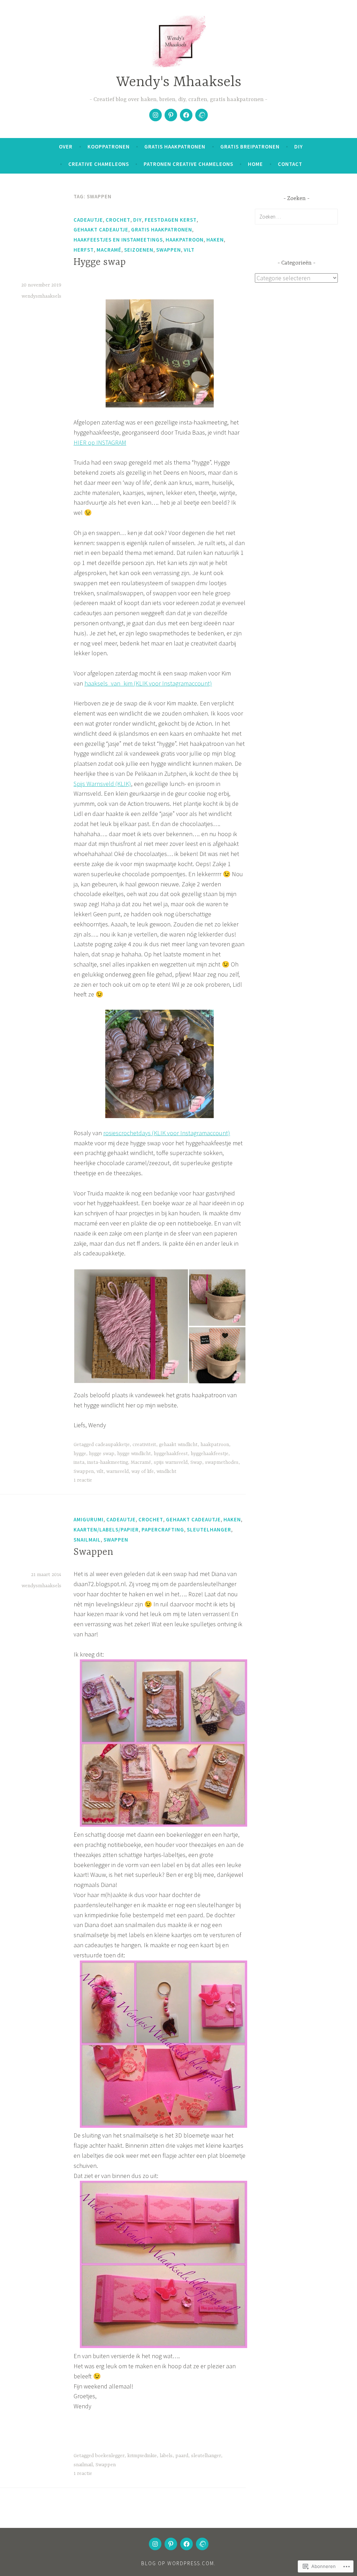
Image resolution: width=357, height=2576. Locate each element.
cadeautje (88, 220)
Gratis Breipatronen (250, 147)
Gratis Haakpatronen (175, 147)
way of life (143, 1472)
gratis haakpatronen (162, 230)
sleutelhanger (209, 1530)
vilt (189, 250)
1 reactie (83, 1480)
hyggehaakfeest (171, 1454)
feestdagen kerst (171, 220)
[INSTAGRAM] (155, 2544)
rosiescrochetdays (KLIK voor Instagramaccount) (167, 1133)
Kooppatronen (109, 147)
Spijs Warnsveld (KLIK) (102, 784)
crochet (118, 220)
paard (182, 2456)
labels (166, 2456)
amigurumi (89, 1519)
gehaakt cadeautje (101, 230)
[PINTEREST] (171, 2544)
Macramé (109, 250)
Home (255, 164)
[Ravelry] (202, 115)
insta (79, 1462)
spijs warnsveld (171, 1462)
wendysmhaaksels (41, 296)
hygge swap (102, 1454)
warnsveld (117, 1472)
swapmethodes (222, 1462)
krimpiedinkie (142, 2456)
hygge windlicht (134, 1454)
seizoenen (139, 250)
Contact (290, 164)
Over (66, 147)
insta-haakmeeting (108, 1462)
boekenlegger (110, 2456)
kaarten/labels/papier (106, 1530)
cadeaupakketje (112, 1445)
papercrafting (163, 1530)
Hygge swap (100, 262)
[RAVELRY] (202, 2544)
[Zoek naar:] (296, 216)
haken (215, 240)
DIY (299, 147)
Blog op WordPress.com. (178, 2563)
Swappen (169, 250)
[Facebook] (186, 115)
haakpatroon (185, 240)
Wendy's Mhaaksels (179, 82)
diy (138, 220)
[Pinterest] (171, 115)
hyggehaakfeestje (210, 1454)
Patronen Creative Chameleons (188, 164)
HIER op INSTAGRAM (100, 442)
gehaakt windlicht (178, 1445)
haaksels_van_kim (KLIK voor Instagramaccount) (148, 683)
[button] (131, 1326)
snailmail (87, 1540)
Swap (196, 1462)
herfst (84, 250)
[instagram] (155, 115)
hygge (80, 1454)
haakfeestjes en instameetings (118, 240)
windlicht (166, 1472)
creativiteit (144, 1445)
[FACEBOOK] (187, 2544)
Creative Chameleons (99, 164)
